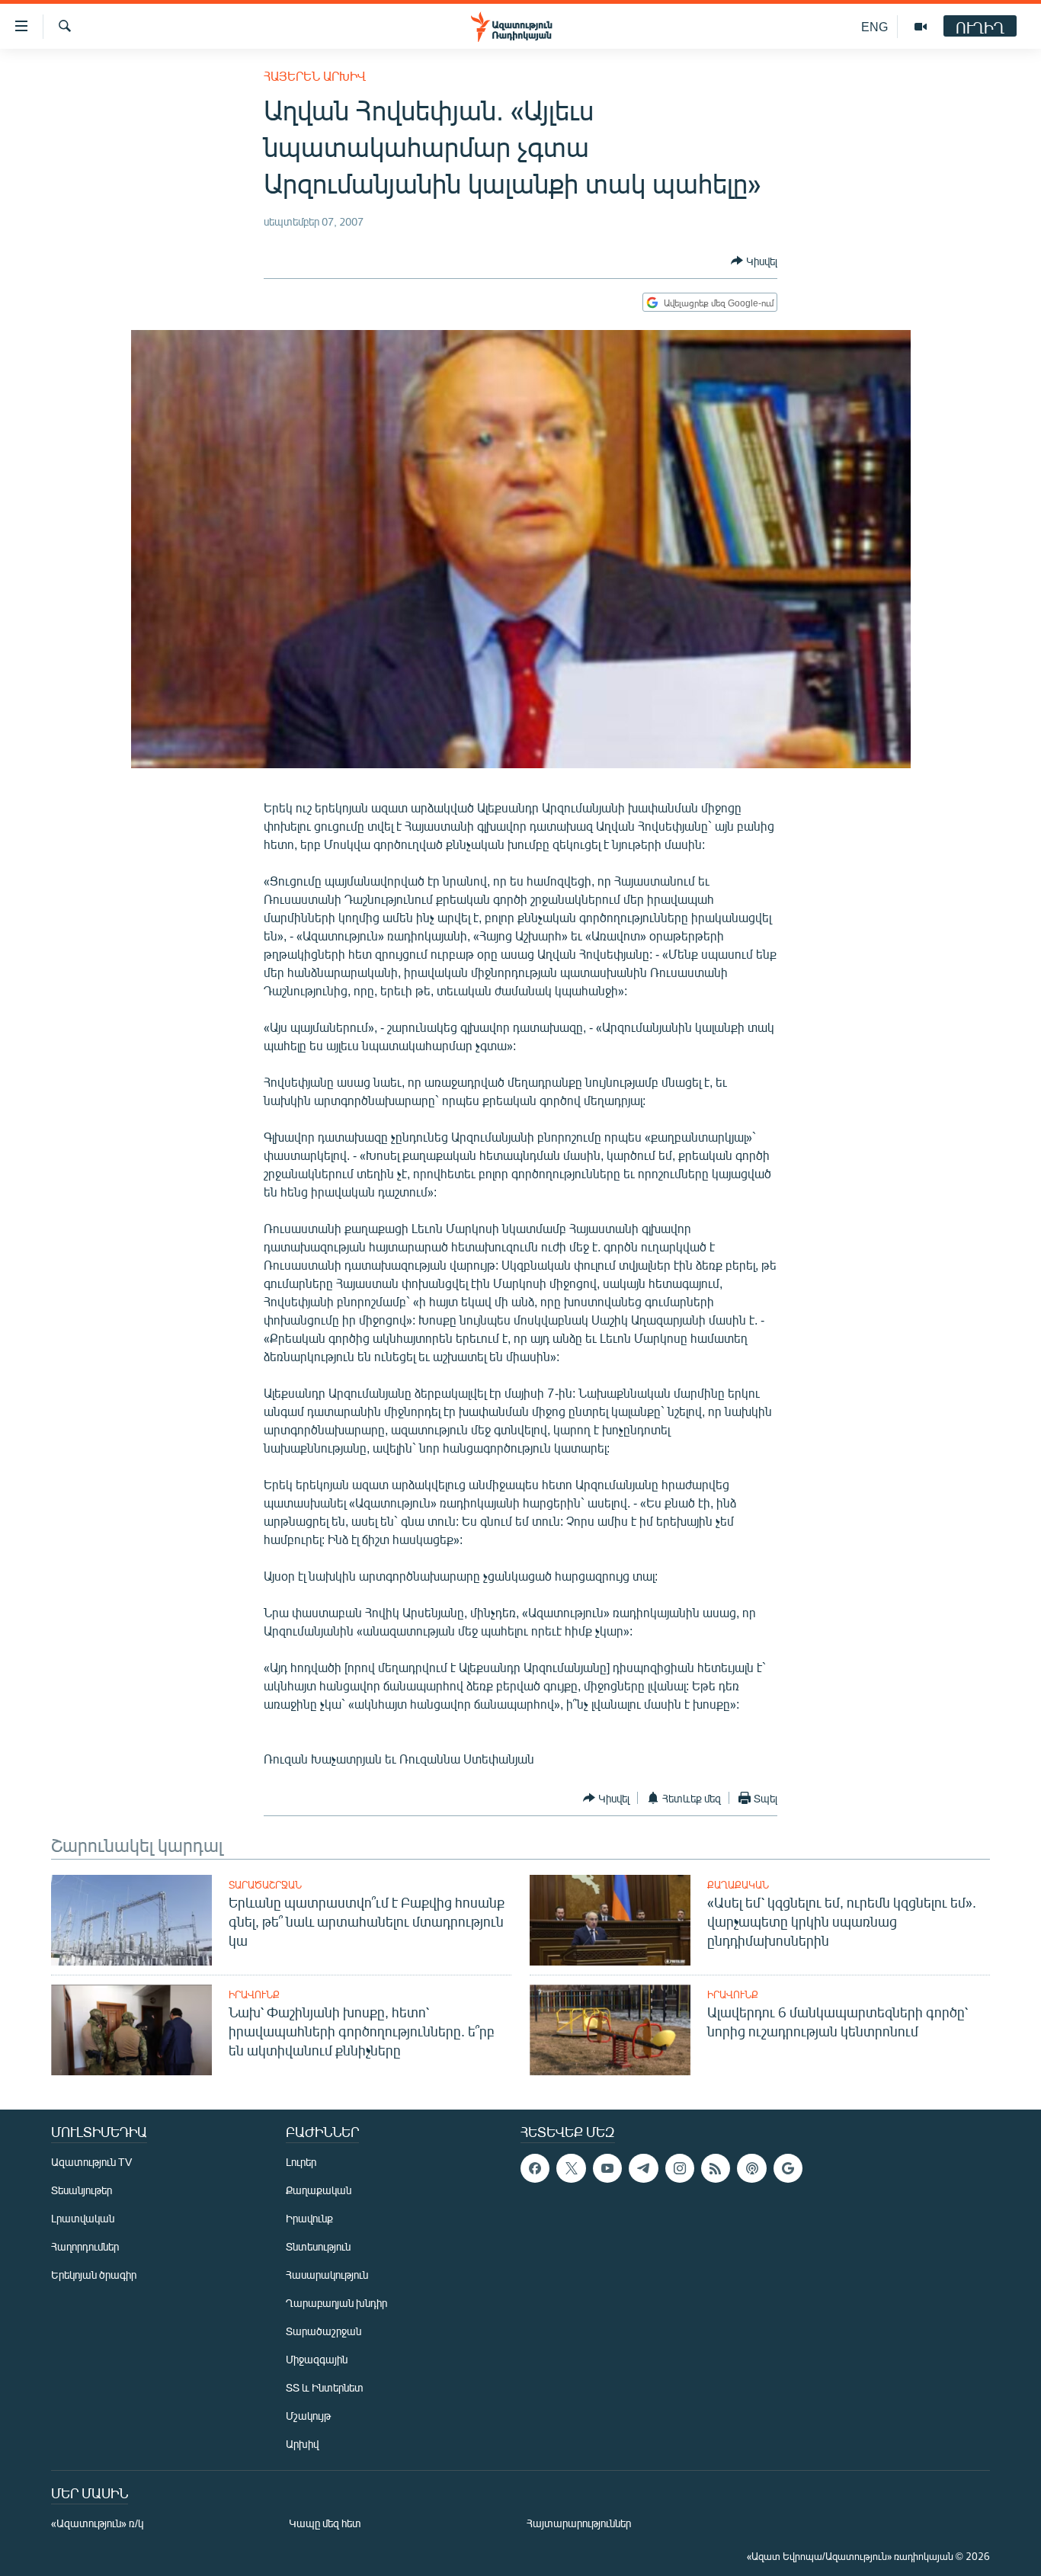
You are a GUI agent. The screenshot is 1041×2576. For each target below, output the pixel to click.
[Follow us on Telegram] (643, 2168)
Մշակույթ (308, 2416)
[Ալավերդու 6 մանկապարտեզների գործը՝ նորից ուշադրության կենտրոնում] (610, 2030)
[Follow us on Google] (788, 2168)
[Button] (754, 261)
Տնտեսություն (318, 2246)
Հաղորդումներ (85, 2246)
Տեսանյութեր (82, 2190)
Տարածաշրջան (265, 1885)
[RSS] (716, 2168)
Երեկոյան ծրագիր (94, 2275)
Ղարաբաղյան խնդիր (336, 2303)
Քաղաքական (738, 1885)
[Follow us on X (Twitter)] (571, 2168)
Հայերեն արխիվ (315, 76)
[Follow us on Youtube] (607, 2168)
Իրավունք (254, 1994)
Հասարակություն (327, 2275)
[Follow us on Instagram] (680, 2168)
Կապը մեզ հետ (325, 2523)
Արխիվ (302, 2444)
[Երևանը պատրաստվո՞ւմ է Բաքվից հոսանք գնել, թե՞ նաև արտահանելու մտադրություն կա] (131, 1920)
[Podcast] (751, 2168)
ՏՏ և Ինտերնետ (325, 2387)
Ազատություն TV (91, 2162)
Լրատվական (83, 2218)
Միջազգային (317, 2359)
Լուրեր (301, 2162)
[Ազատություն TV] (921, 27)
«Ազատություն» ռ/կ (97, 2523)
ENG (874, 26)
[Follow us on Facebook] (535, 2168)
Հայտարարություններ (579, 2523)
